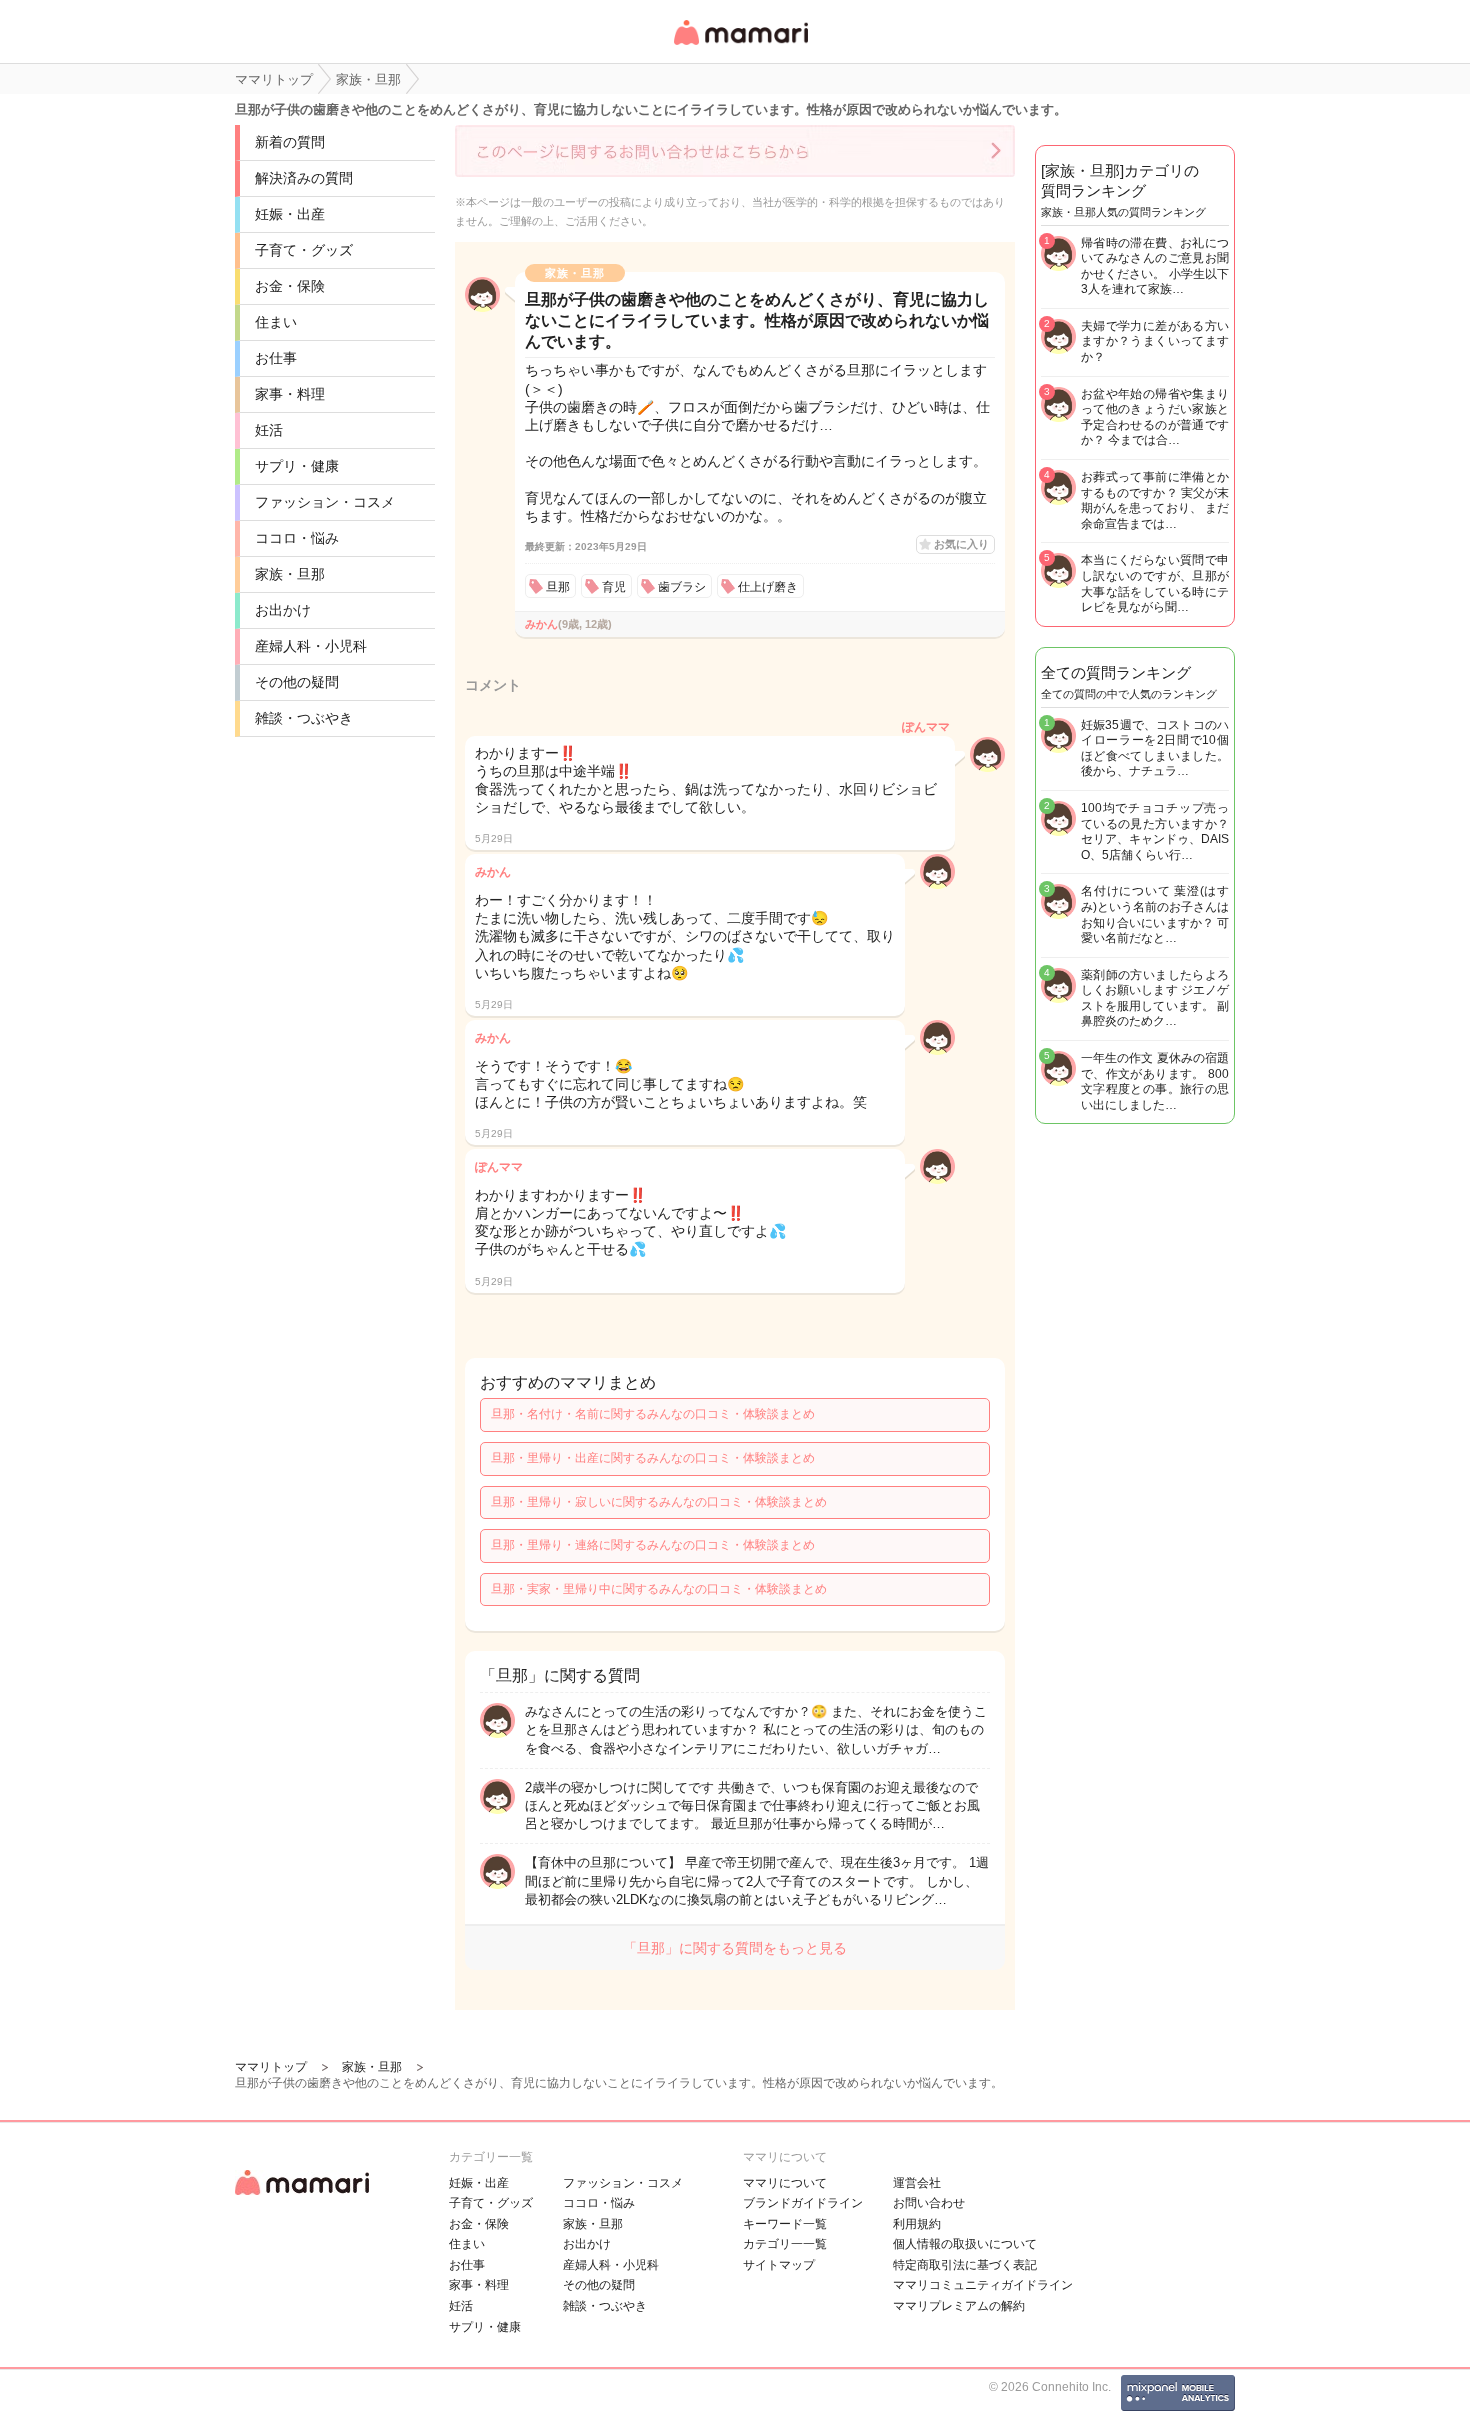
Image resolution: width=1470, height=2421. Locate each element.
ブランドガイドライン (803, 2203)
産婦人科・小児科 (311, 646)
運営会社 (917, 2183)
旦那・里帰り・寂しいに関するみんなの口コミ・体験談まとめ (659, 1502)
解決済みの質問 (304, 178)
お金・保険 (290, 286)
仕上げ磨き (768, 587)
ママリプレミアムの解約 (959, 2306)
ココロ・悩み (297, 538)
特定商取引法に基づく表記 (965, 2265)
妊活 (269, 430)
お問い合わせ (929, 2203)
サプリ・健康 (297, 466)
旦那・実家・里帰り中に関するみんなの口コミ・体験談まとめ (659, 1589)
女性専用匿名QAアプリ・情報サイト (740, 46)
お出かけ (283, 610)
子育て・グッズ (304, 250)
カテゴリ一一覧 (785, 2244)
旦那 (558, 587)
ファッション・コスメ (325, 502)
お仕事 (276, 358)
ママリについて (785, 2183)
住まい (276, 322)
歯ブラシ (682, 587)
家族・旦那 (290, 574)
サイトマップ (779, 2265)
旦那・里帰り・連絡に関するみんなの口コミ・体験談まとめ (653, 1545)
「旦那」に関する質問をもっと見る (735, 1948)
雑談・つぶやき (304, 718)
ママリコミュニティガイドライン (983, 2285)
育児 (614, 587)
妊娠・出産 (290, 214)
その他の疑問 (297, 682)
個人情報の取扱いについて (965, 2244)
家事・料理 (290, 394)
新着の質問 (290, 142)
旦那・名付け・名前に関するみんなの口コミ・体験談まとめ (653, 1414)
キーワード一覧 (785, 2224)
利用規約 (917, 2224)
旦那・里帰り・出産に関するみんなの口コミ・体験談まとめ (653, 1458)
